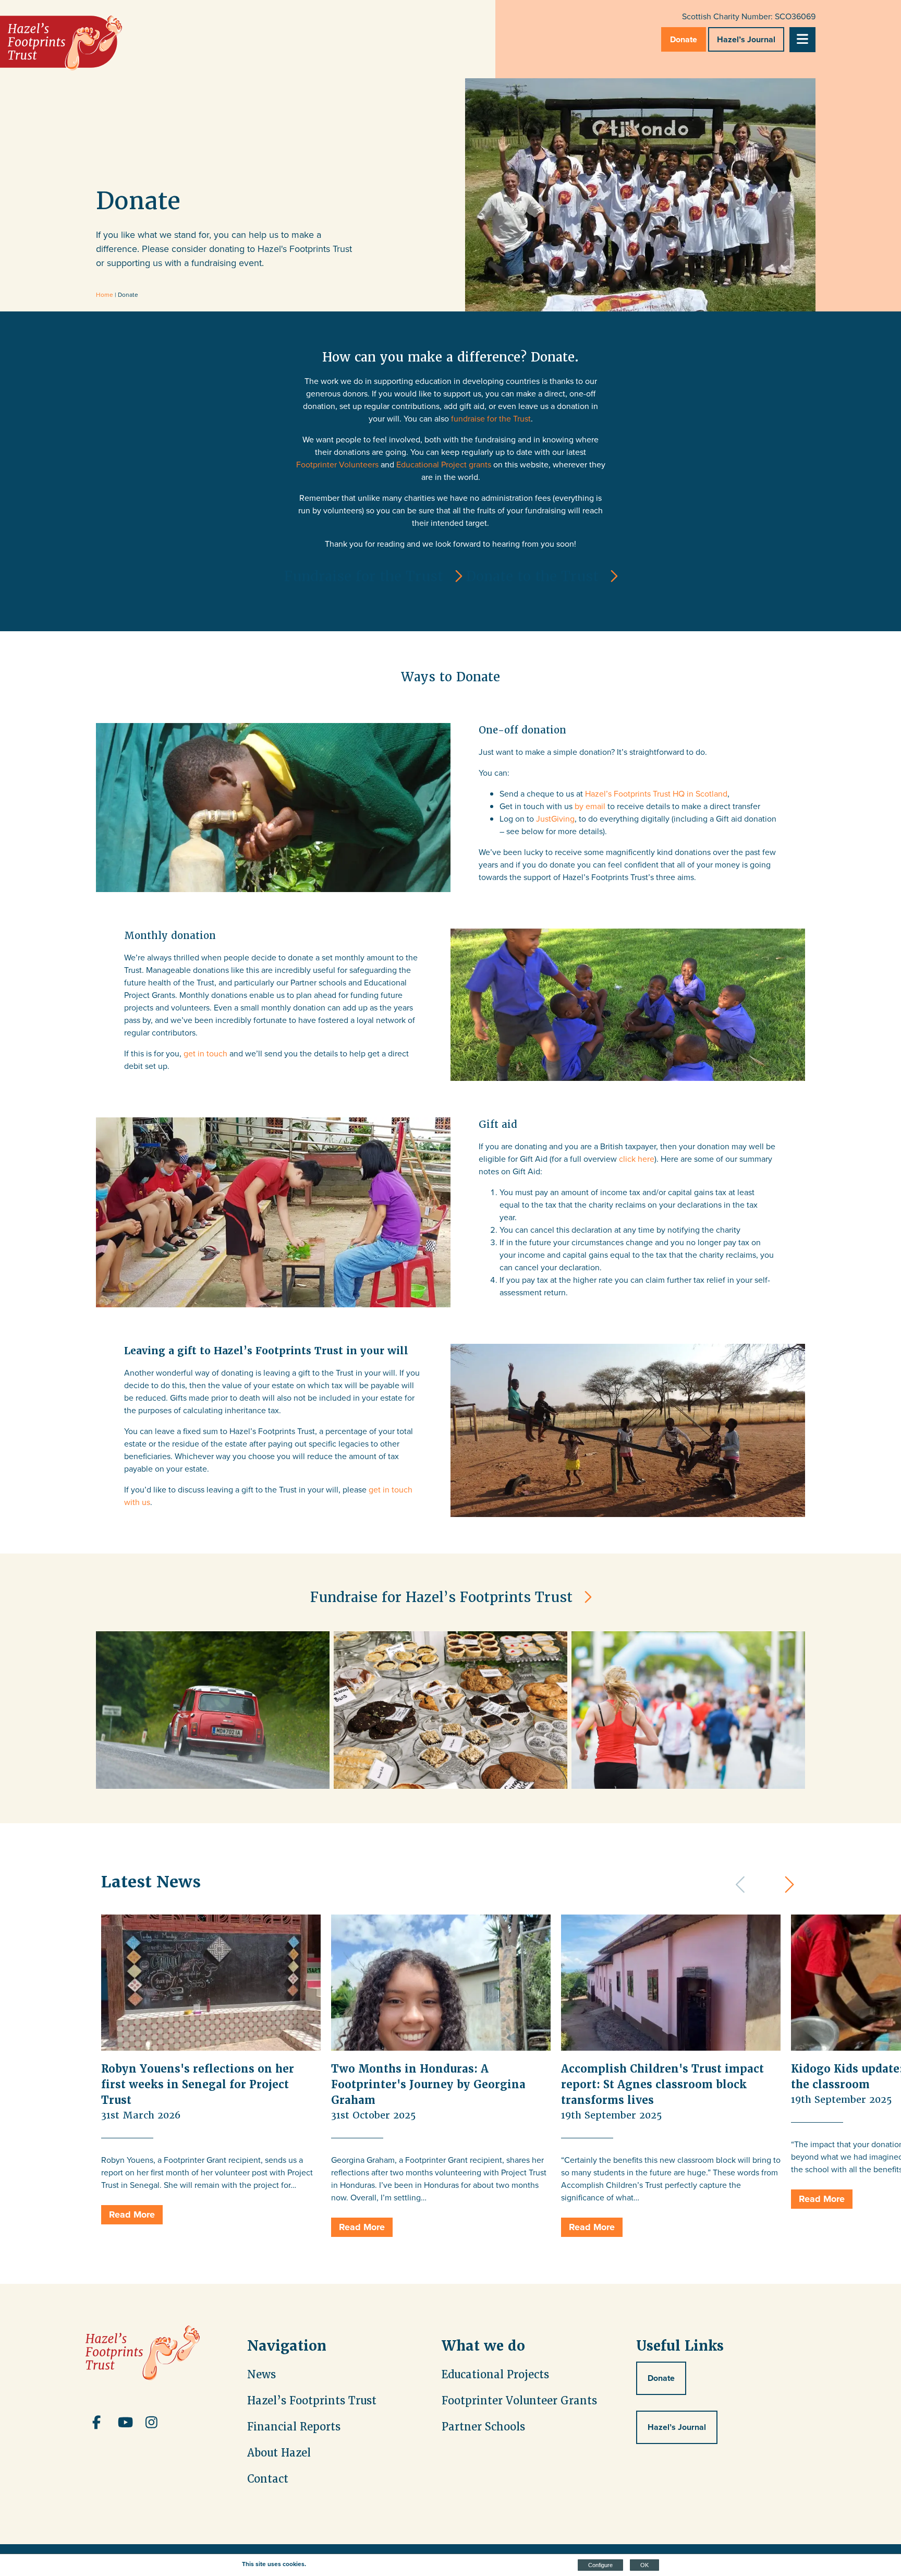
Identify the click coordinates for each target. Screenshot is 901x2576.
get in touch (205, 1054)
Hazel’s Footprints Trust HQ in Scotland (656, 794)
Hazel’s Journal (746, 39)
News (261, 2375)
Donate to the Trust (532, 576)
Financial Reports (294, 2427)
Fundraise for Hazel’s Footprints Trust (441, 1597)
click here (637, 1159)
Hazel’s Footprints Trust (312, 2401)
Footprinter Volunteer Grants (519, 2401)
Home (105, 295)
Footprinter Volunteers (337, 465)
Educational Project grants (444, 465)
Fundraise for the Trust (364, 576)
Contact (268, 2479)
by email (590, 806)
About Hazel (279, 2453)
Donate (684, 39)
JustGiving (555, 819)
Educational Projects (495, 2375)
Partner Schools (483, 2427)
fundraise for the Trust (491, 419)
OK (644, 2565)
